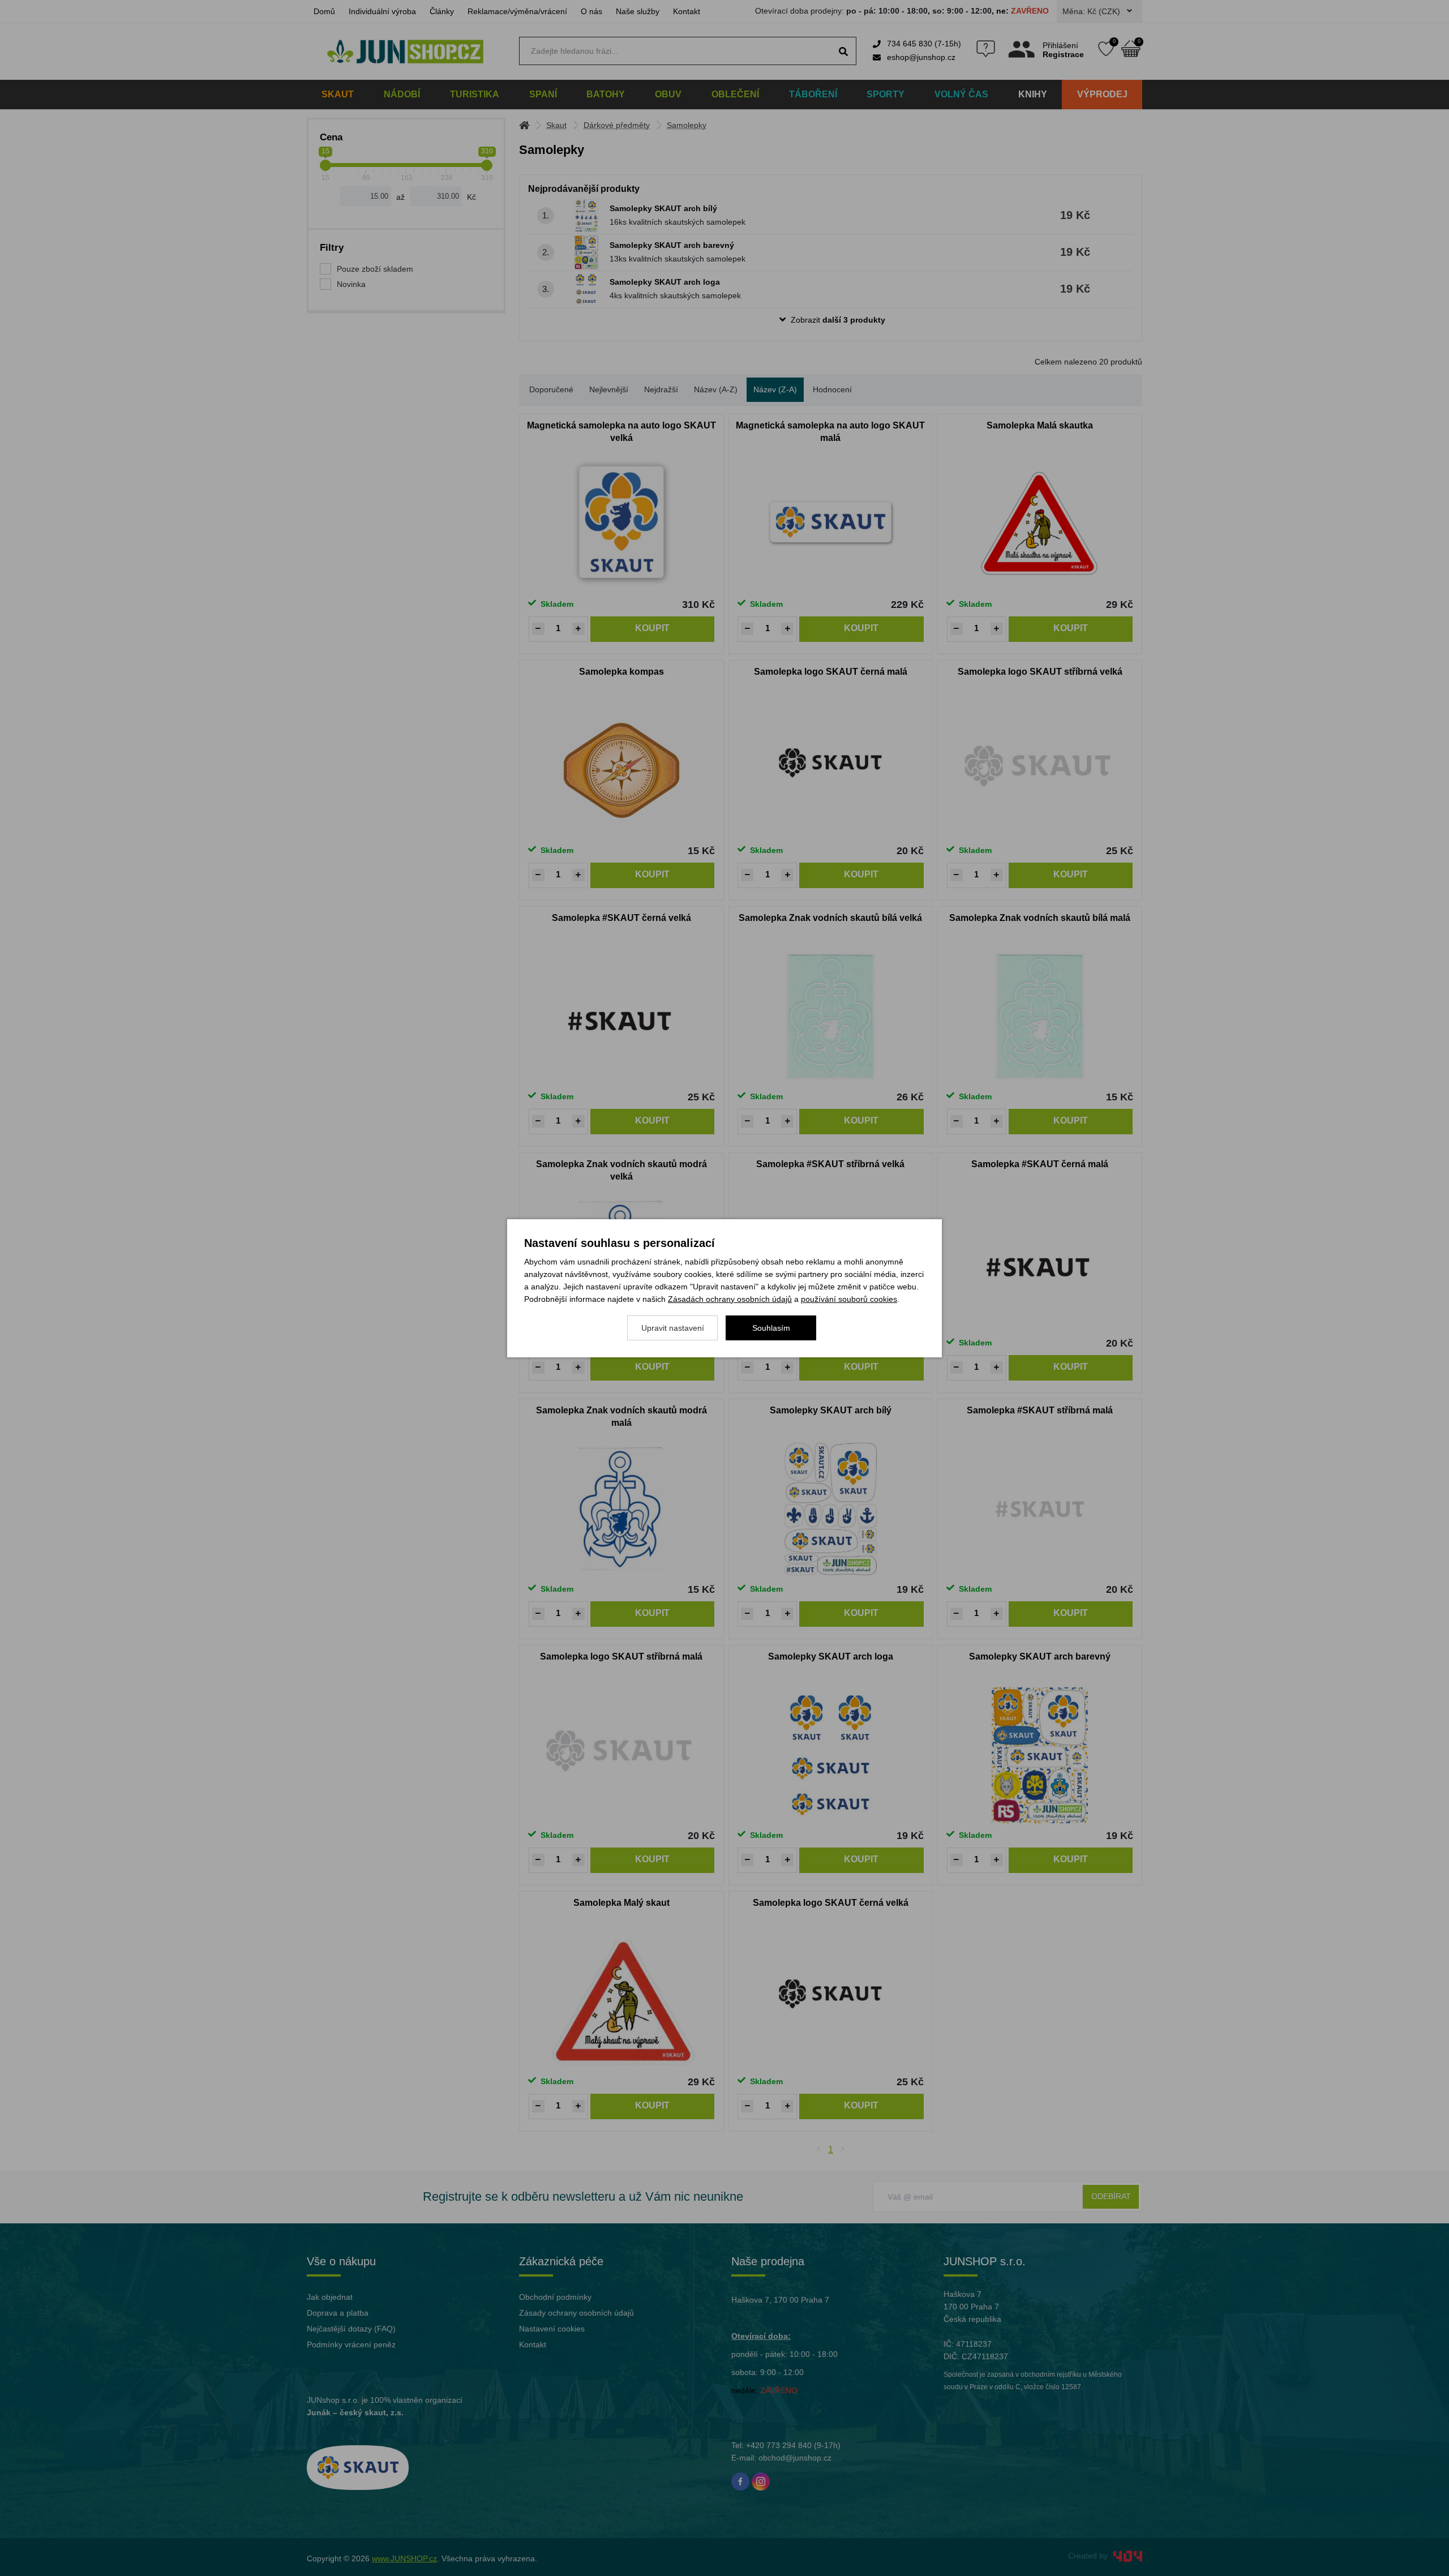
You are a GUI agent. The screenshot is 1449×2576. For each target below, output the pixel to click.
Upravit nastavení (673, 1328)
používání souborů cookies (849, 1299)
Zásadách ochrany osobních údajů (730, 1299)
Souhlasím (771, 1328)
